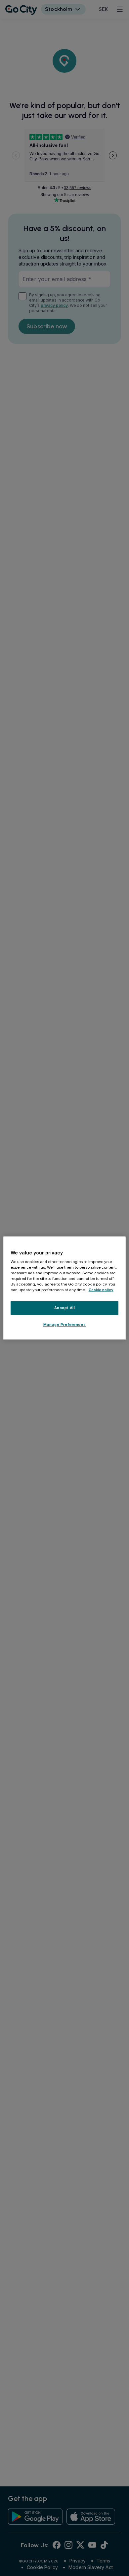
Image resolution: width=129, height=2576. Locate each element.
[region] (65, 1288)
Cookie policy (101, 1290)
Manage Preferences (64, 1325)
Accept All (65, 1308)
